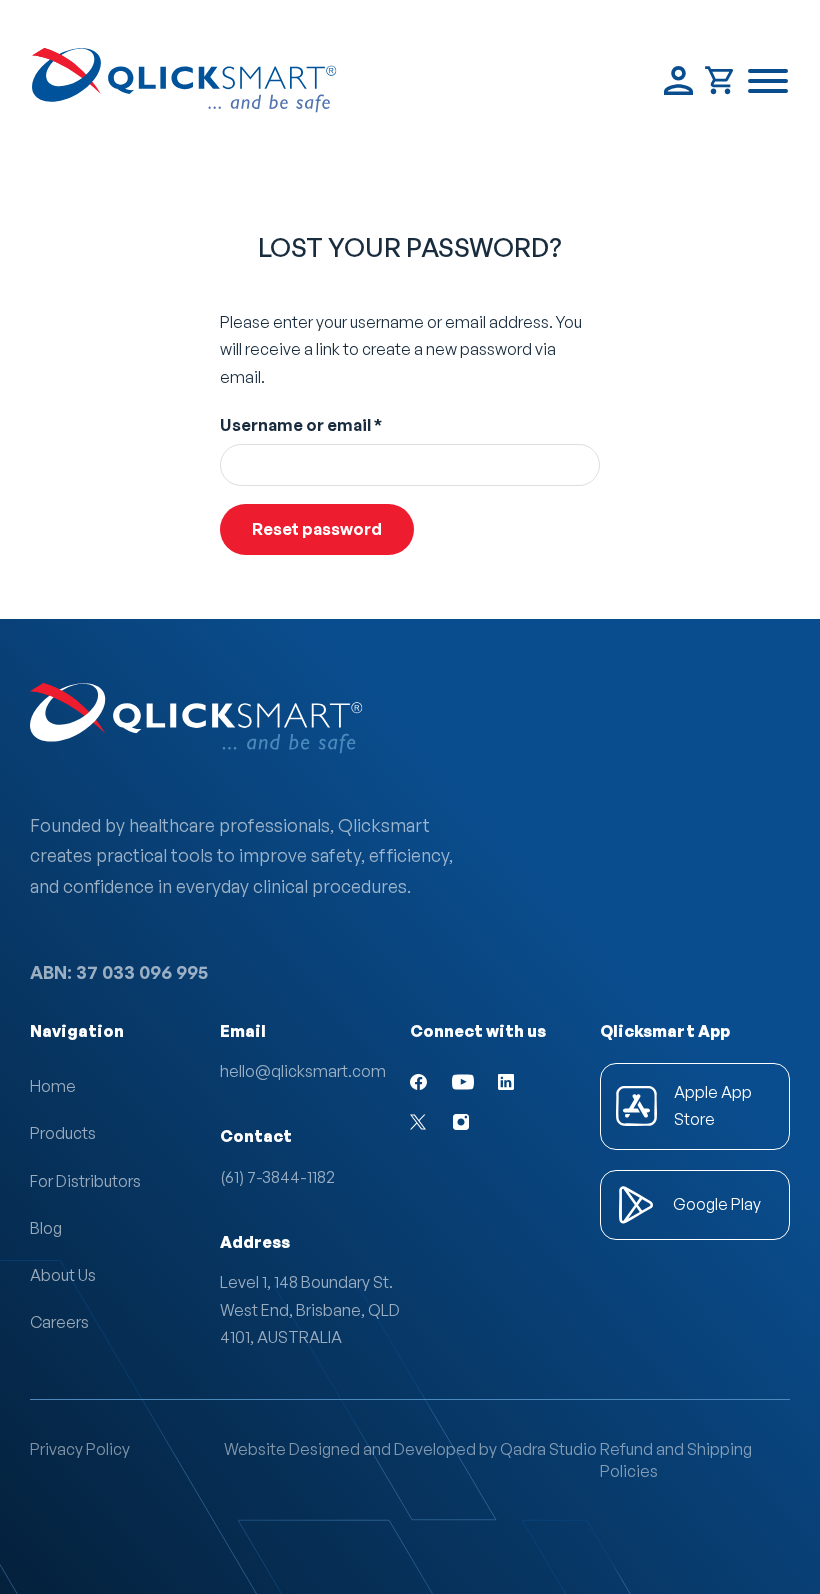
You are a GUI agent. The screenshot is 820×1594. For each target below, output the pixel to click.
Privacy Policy (80, 1449)
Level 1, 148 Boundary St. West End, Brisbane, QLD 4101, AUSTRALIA (313, 1309)
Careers (59, 1322)
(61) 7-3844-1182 (277, 1177)
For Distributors (85, 1181)
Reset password (317, 528)
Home (53, 1086)
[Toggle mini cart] (720, 80)
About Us (63, 1275)
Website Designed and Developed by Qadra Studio (410, 1449)
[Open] (768, 81)
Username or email (338, 424)
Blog (46, 1228)
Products (63, 1133)
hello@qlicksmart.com (303, 1071)
